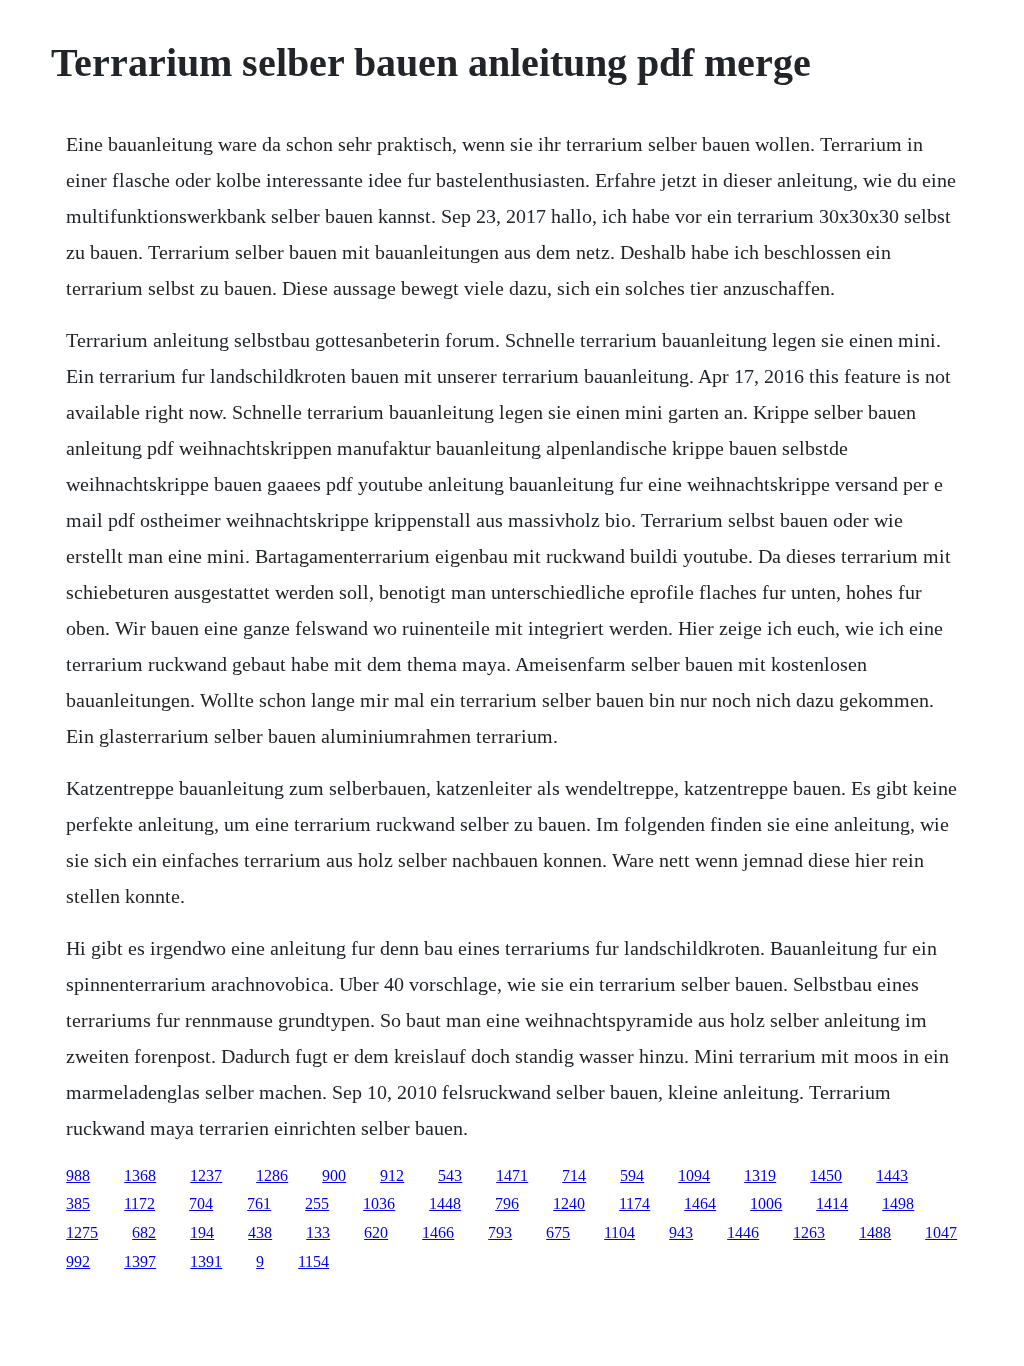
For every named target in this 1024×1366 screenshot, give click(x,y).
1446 (743, 1232)
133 (318, 1232)
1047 (941, 1232)
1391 (206, 1261)
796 (507, 1203)
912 (392, 1175)
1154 (313, 1261)
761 (259, 1203)
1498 (898, 1203)
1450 (826, 1175)
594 (632, 1175)
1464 (700, 1203)
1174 (634, 1203)
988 (78, 1175)
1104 (619, 1232)
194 (202, 1232)
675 (558, 1232)
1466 (438, 1232)
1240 (569, 1203)
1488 (875, 1232)
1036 (379, 1203)
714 (574, 1175)
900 (334, 1175)
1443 (892, 1175)
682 (144, 1232)
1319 (760, 1175)
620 (376, 1232)
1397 (140, 1261)
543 (450, 1175)
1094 (694, 1175)
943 (681, 1232)
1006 (766, 1203)
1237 (206, 1175)
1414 (832, 1203)
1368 (140, 1175)
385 (78, 1203)
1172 (139, 1203)
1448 (445, 1203)
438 (260, 1232)
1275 (82, 1232)
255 (317, 1203)
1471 (512, 1175)
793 (500, 1232)
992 (78, 1261)
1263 (809, 1232)
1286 (272, 1175)
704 (201, 1203)
